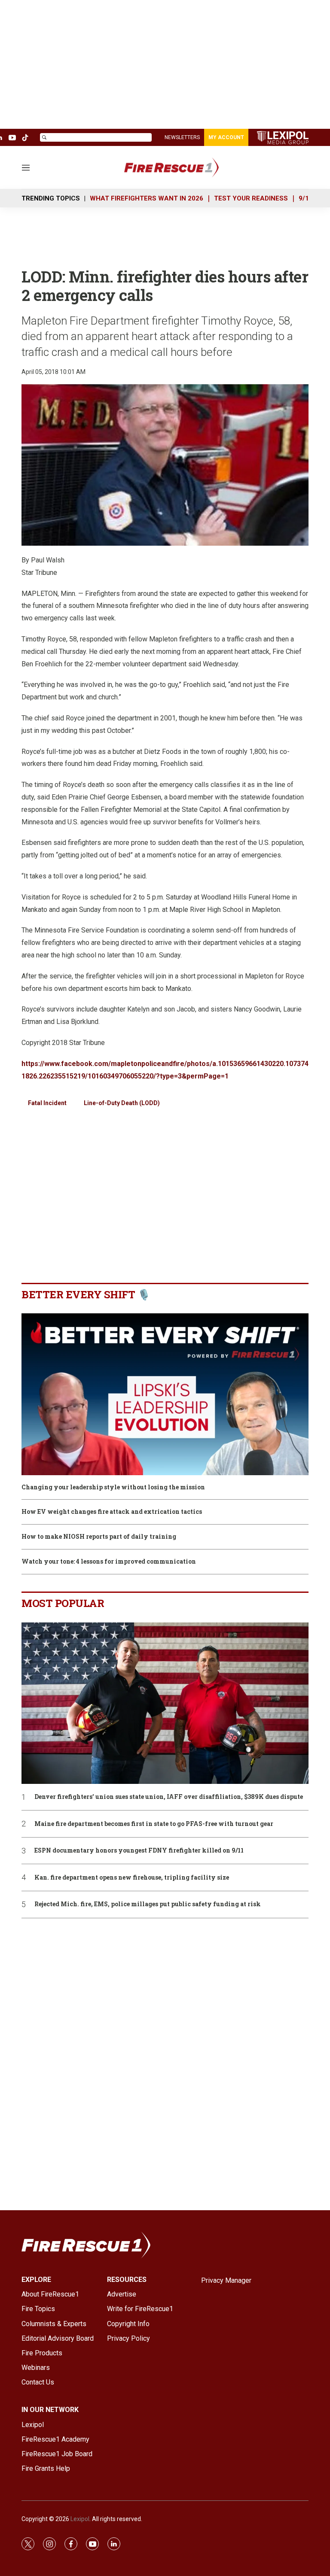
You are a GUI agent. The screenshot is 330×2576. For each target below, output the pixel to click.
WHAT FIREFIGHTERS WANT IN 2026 (147, 198)
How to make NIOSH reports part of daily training (99, 1537)
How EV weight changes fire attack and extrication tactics (112, 1512)
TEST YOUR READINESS (251, 198)
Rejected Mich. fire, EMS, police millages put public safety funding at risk (148, 1904)
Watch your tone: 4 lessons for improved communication (109, 1562)
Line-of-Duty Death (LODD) (122, 1103)
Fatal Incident (47, 1103)
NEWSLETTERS (182, 137)
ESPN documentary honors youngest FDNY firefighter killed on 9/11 (139, 1851)
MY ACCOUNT (226, 137)
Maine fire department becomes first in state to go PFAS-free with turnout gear (154, 1824)
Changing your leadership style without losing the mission (113, 1487)
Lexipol (80, 2519)
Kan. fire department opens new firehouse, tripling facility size (132, 1878)
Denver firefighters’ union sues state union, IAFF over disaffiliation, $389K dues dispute (169, 1797)
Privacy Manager (226, 2280)
